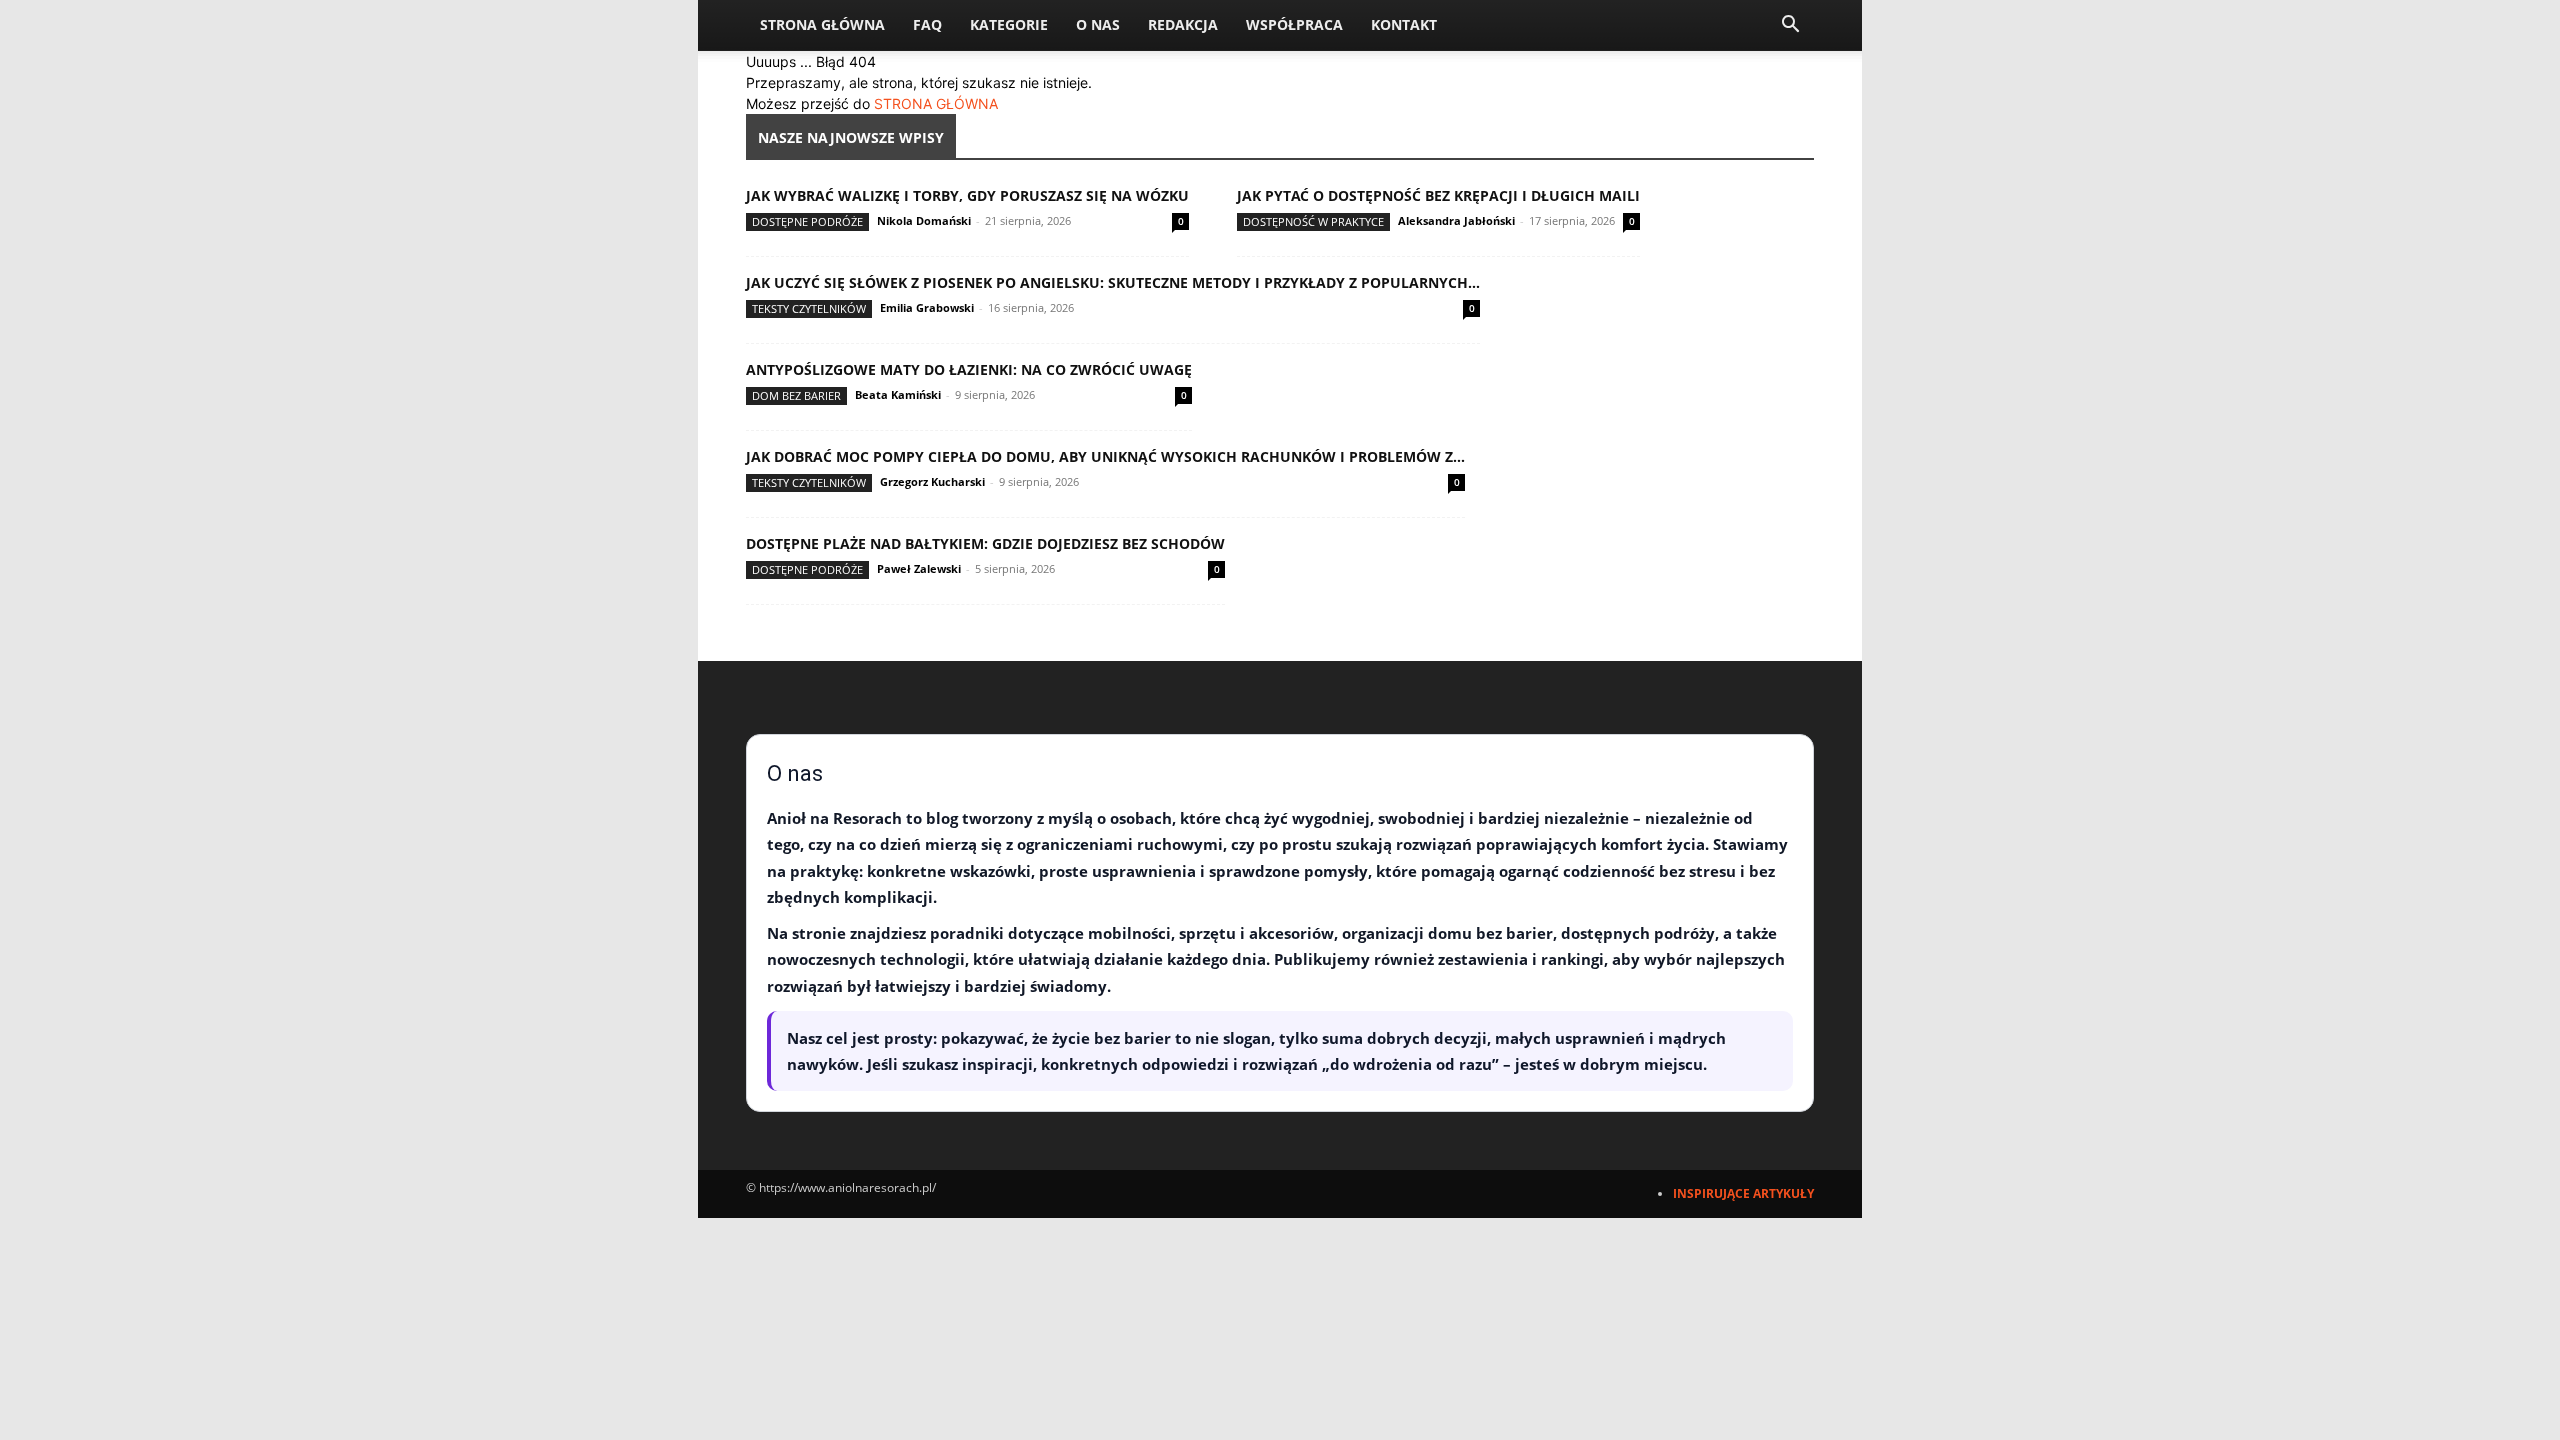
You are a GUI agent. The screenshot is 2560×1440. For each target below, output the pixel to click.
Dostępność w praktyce (1313, 221)
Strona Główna (822, 24)
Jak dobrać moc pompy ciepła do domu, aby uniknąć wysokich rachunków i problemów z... (1105, 456)
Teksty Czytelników (809, 308)
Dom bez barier (796, 395)
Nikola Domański (924, 220)
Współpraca (1294, 24)
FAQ (927, 24)
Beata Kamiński (898, 394)
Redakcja (1183, 24)
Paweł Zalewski (919, 568)
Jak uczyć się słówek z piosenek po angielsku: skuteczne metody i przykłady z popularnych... (1113, 282)
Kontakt (1404, 24)
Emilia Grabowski (927, 307)
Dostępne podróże (807, 221)
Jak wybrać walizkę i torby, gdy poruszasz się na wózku (967, 195)
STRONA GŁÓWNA (936, 103)
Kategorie (1009, 24)
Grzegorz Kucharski (932, 481)
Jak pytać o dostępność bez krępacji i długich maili (1438, 195)
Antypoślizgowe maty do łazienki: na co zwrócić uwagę (969, 369)
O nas (1098, 24)
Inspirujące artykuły (1743, 1193)
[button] (1790, 26)
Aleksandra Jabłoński (1456, 220)
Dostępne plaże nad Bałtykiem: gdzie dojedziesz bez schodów (985, 543)
